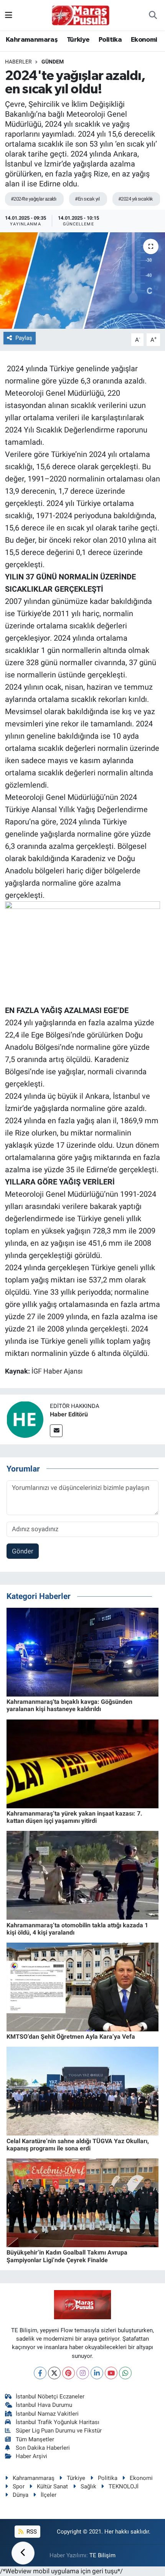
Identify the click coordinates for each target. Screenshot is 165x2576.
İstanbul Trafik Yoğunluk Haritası (58, 2422)
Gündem (53, 62)
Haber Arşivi (31, 2456)
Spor (19, 2486)
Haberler (18, 62)
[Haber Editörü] (25, 1419)
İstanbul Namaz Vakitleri (47, 2414)
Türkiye (78, 40)
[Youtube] (111, 2373)
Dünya (21, 2495)
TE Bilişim (102, 2555)
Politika (110, 40)
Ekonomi (144, 40)
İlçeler (49, 2495)
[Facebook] (40, 2373)
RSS (31, 2532)
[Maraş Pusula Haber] (81, 15)
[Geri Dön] (23, 2553)
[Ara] (153, 15)
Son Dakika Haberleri (43, 2448)
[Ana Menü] (9, 15)
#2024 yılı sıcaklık (135, 199)
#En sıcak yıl (87, 199)
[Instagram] (83, 2373)
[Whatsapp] (125, 2373)
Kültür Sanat (52, 2486)
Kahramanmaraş (32, 40)
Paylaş (24, 338)
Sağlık (88, 2486)
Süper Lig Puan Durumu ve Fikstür (59, 2431)
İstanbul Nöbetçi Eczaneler (50, 2397)
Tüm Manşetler (35, 2439)
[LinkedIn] (97, 2373)
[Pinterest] (68, 2373)
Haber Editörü (69, 1414)
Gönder (23, 1551)
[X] (54, 2373)
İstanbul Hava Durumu (44, 2405)
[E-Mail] (56, 1431)
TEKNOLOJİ (124, 2486)
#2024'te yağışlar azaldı (34, 199)
